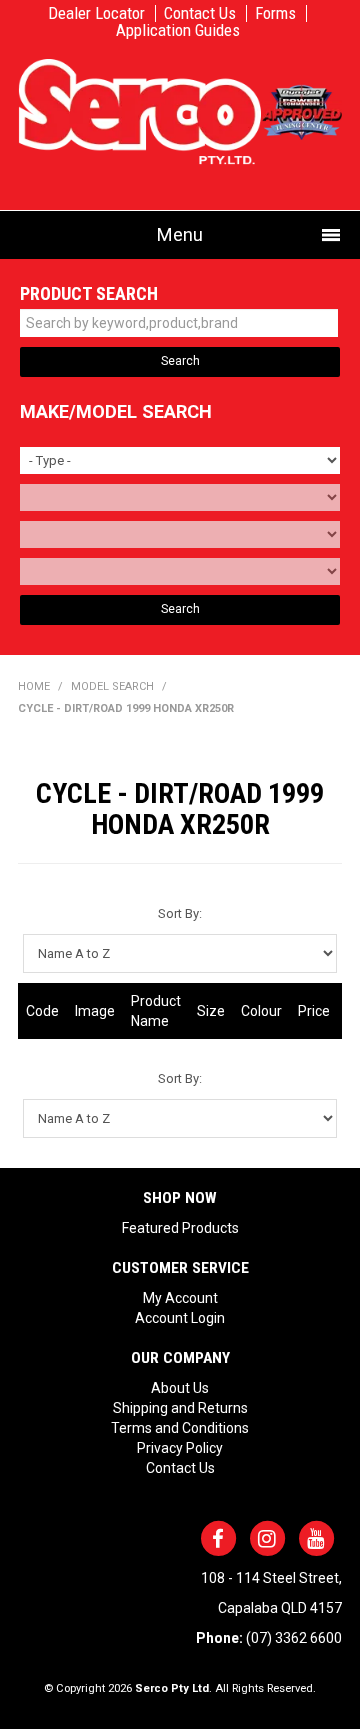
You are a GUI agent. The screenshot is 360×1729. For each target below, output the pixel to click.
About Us (180, 1388)
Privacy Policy (180, 1448)
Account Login (180, 1318)
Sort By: (180, 913)
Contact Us (200, 13)
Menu (180, 234)
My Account (180, 1298)
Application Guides (178, 30)
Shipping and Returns (180, 1408)
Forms (275, 13)
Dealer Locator (96, 13)
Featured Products (180, 1228)
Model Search (112, 686)
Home (34, 686)
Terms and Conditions (180, 1428)
